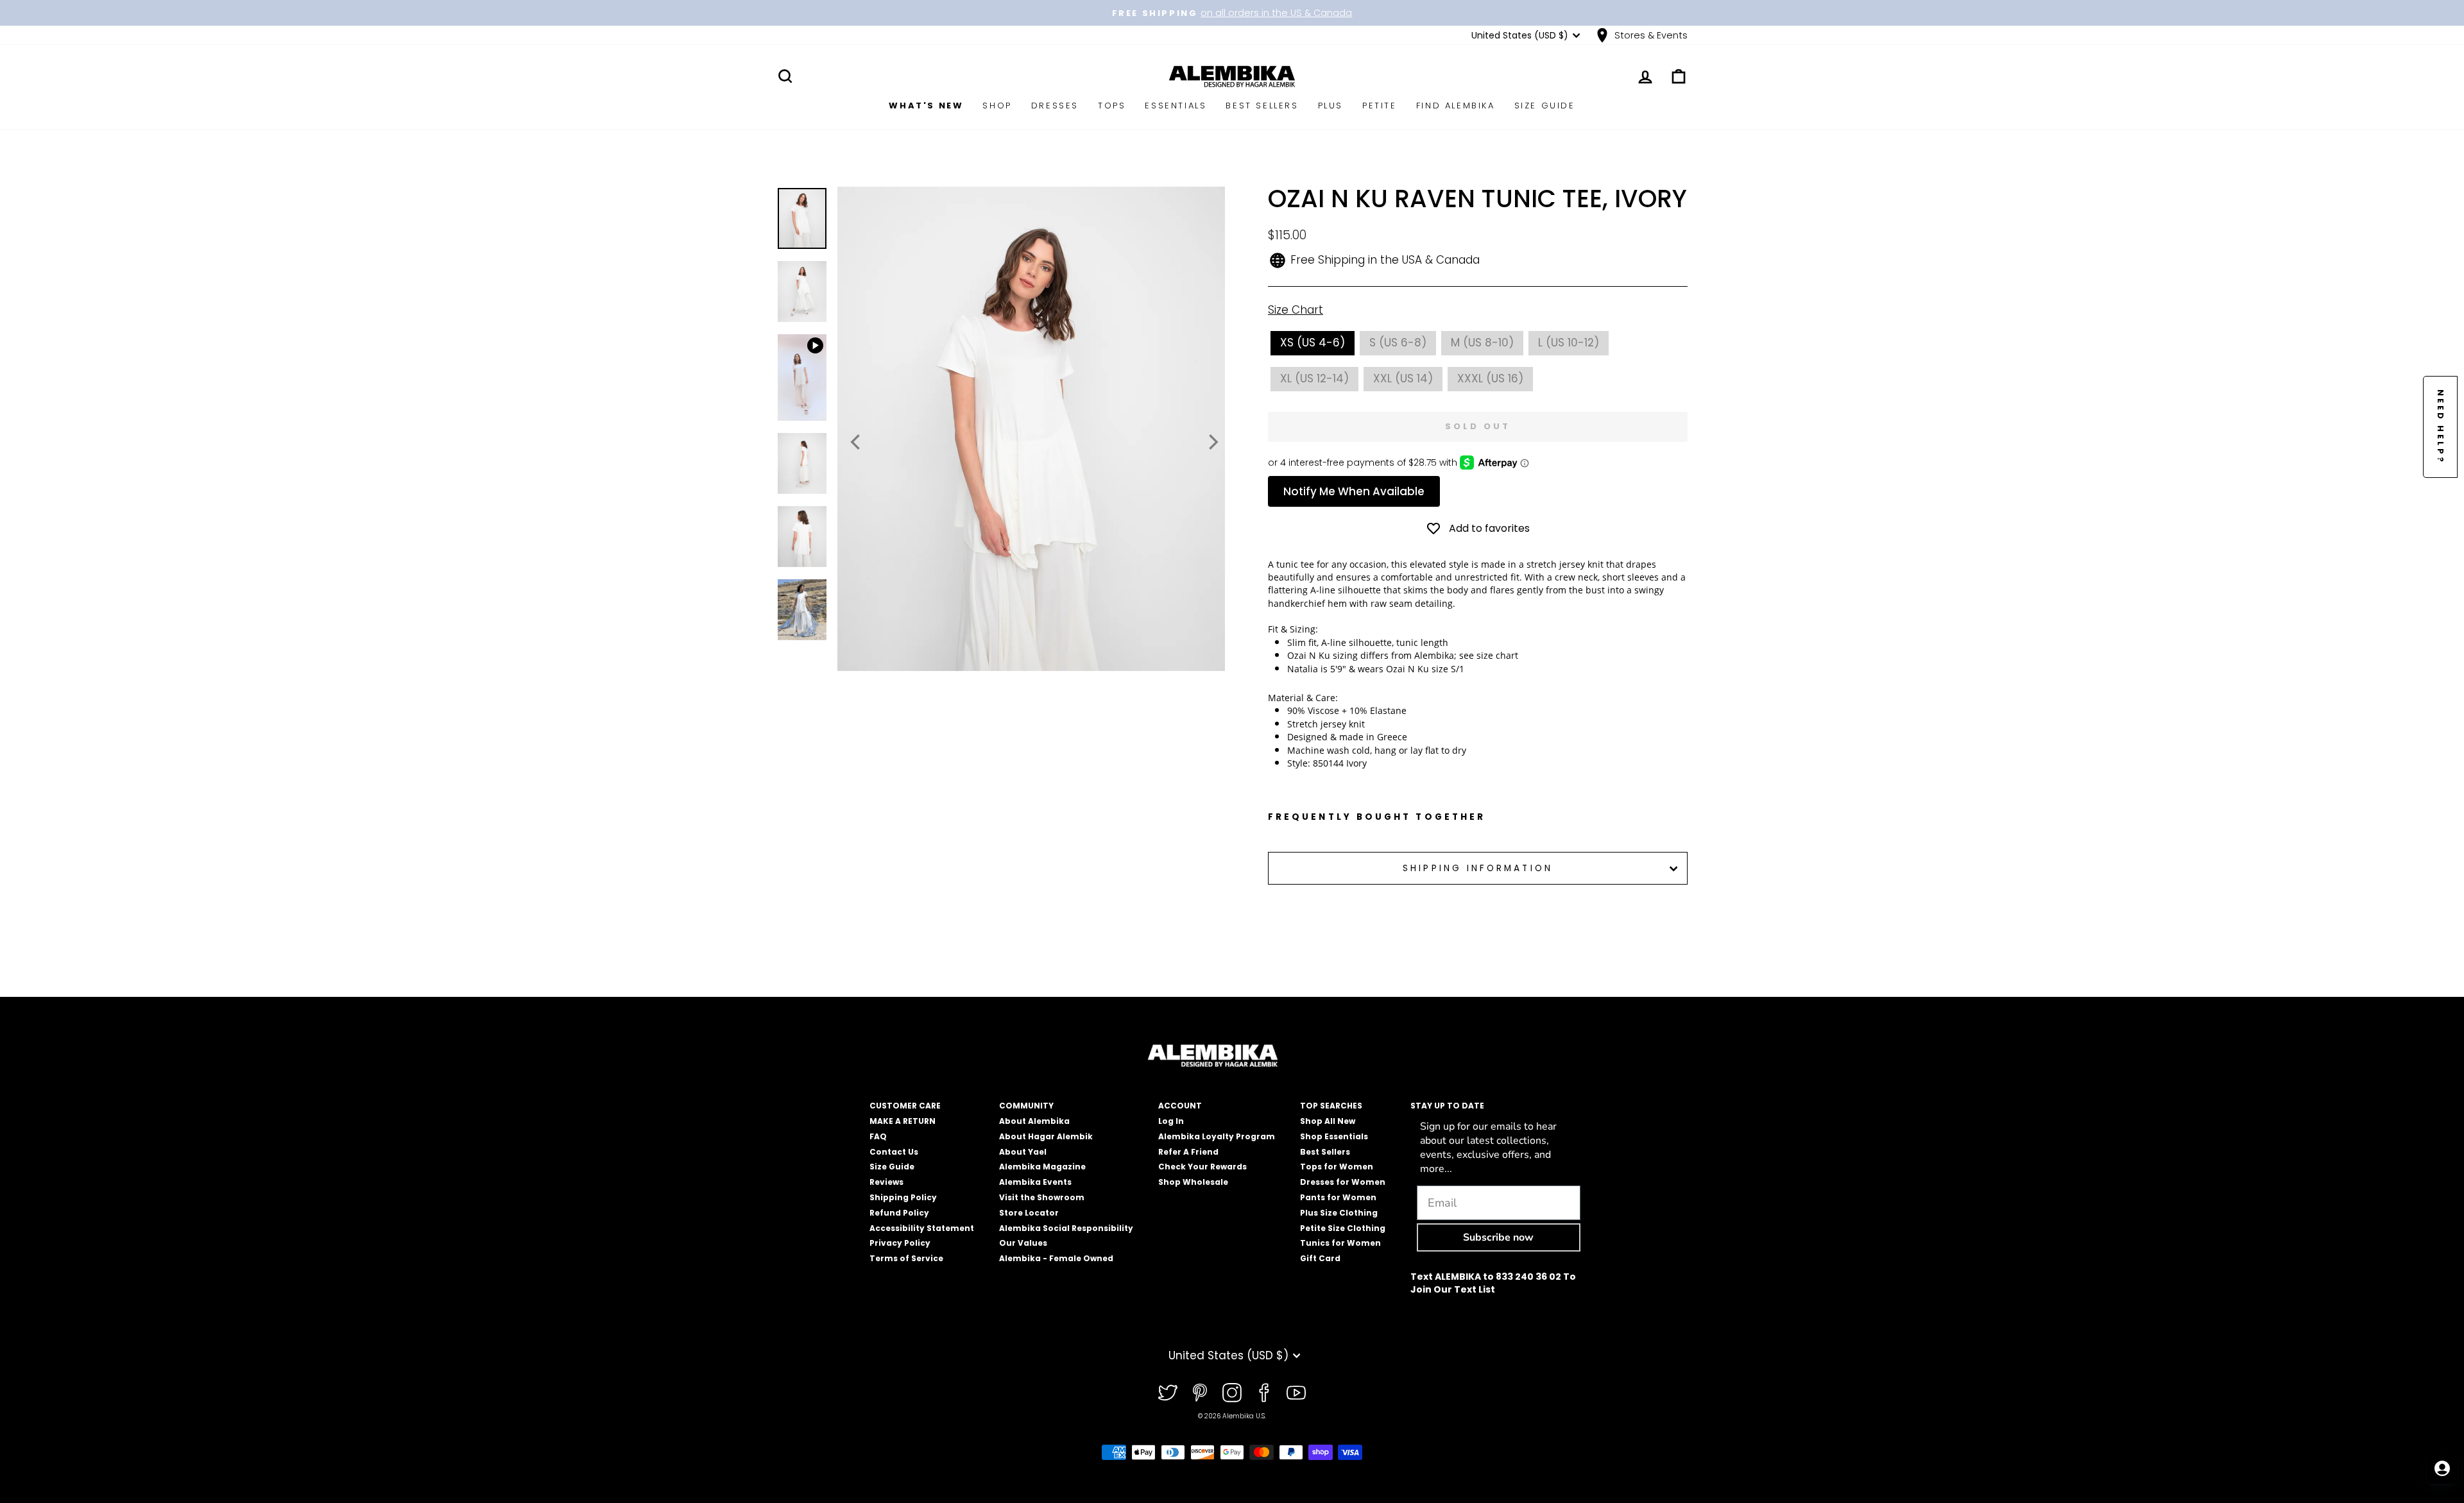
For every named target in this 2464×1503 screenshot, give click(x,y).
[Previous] (857, 442)
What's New (926, 106)
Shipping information (1478, 868)
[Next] (1212, 442)
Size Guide (1545, 106)
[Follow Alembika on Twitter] (1168, 1393)
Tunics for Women (1340, 1243)
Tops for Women (1337, 1167)
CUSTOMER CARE (905, 1106)
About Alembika (1034, 1121)
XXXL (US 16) (1490, 378)
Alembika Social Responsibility (1066, 1228)
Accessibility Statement (922, 1228)
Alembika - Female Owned (1056, 1258)
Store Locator (1029, 1213)
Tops (1112, 106)
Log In (1171, 1121)
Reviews (886, 1182)
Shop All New (1328, 1121)
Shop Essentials (1334, 1136)
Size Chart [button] (1296, 310)
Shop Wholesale (1193, 1182)
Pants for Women (1338, 1197)
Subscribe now (1498, 1237)
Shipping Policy (903, 1197)
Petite (1380, 106)
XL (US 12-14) (1314, 378)
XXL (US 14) (1403, 378)
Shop (997, 106)
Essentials (1176, 106)
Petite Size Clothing (1343, 1228)
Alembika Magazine (1042, 1167)
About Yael (1023, 1152)
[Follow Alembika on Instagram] (1232, 1393)
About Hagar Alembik (1046, 1136)
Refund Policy (899, 1213)
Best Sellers (1262, 106)
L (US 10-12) (1569, 343)
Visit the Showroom (1042, 1197)
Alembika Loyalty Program (1217, 1136)
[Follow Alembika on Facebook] (1264, 1393)
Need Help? (2441, 427)
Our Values (1023, 1243)
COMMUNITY (1026, 1106)
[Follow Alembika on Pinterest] (1200, 1393)
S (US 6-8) (1398, 343)
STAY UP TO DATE (1447, 1106)
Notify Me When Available (1354, 491)
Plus (1330, 106)
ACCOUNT (1180, 1106)
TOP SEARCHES (1331, 1106)
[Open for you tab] (2442, 1468)
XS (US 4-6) (1313, 343)
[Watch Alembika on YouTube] (1296, 1393)
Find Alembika (1456, 106)
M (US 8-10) (1482, 343)
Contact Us (894, 1152)
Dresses (1055, 106)
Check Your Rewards (1202, 1167)
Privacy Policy (900, 1243)
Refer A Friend (1188, 1152)
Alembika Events (1035, 1182)
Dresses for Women (1343, 1182)
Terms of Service (906, 1258)
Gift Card (1320, 1258)
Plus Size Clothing (1339, 1213)
